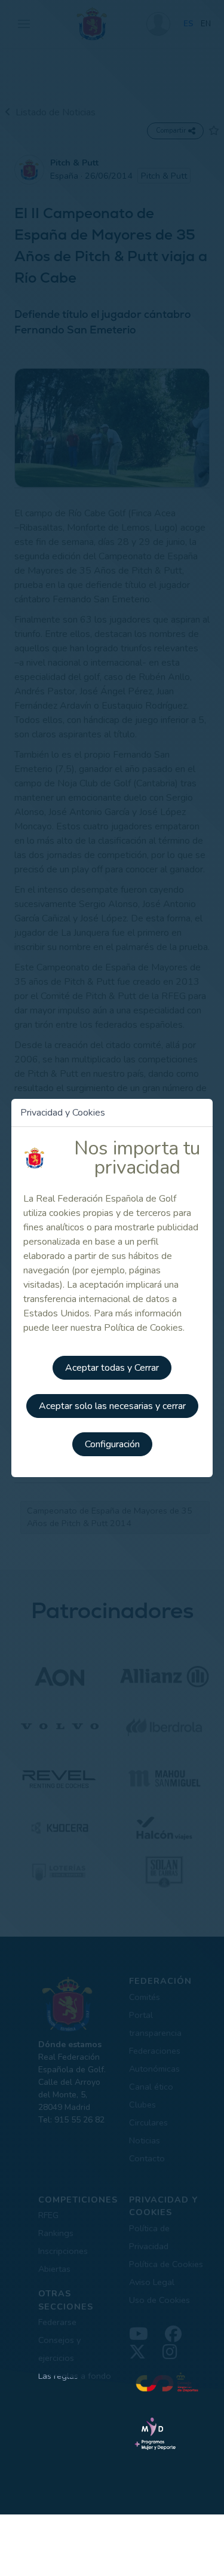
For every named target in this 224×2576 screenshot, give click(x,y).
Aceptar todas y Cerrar (112, 1368)
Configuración (112, 1444)
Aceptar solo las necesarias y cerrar (112, 1406)
